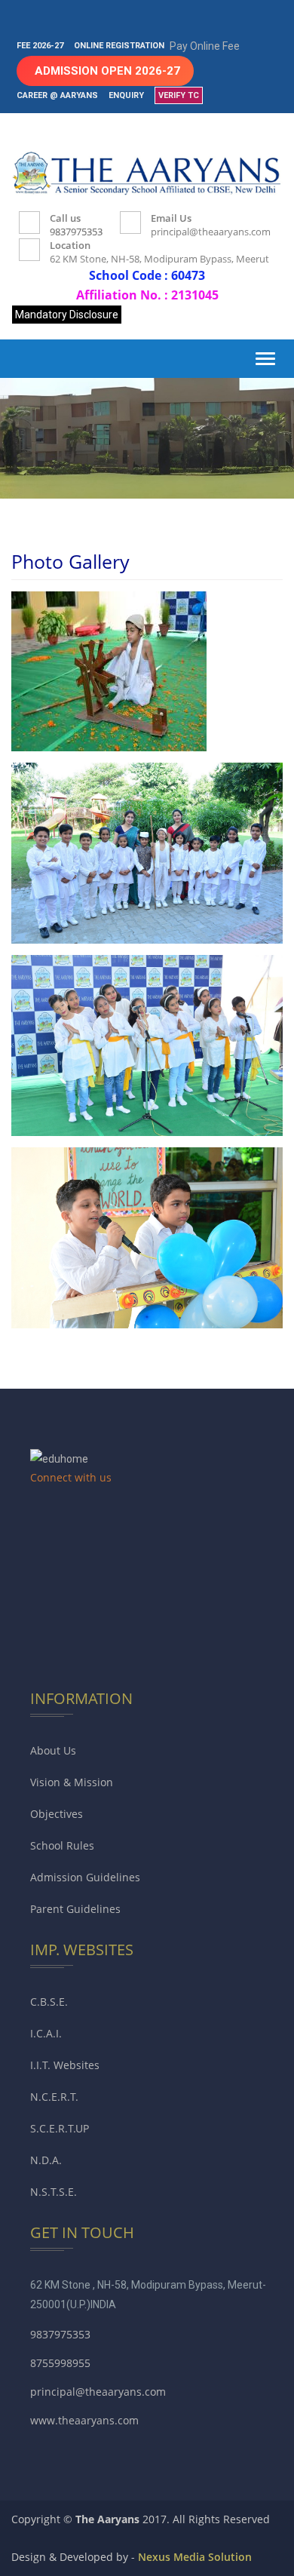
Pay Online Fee (205, 46)
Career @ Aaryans (57, 95)
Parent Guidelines (75, 1909)
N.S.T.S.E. (54, 2192)
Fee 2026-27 (40, 46)
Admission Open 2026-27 (107, 71)
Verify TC (179, 95)
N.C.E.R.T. (54, 2097)
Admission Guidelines (85, 1877)
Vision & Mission (72, 1782)
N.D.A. (46, 2160)
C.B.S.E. (49, 2002)
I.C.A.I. (46, 2033)
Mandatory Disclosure (67, 315)
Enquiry (126, 95)
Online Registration (119, 46)
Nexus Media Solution (195, 2557)
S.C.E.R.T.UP (60, 2128)
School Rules (62, 1845)
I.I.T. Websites (65, 2065)
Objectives (57, 1814)
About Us (53, 1750)
